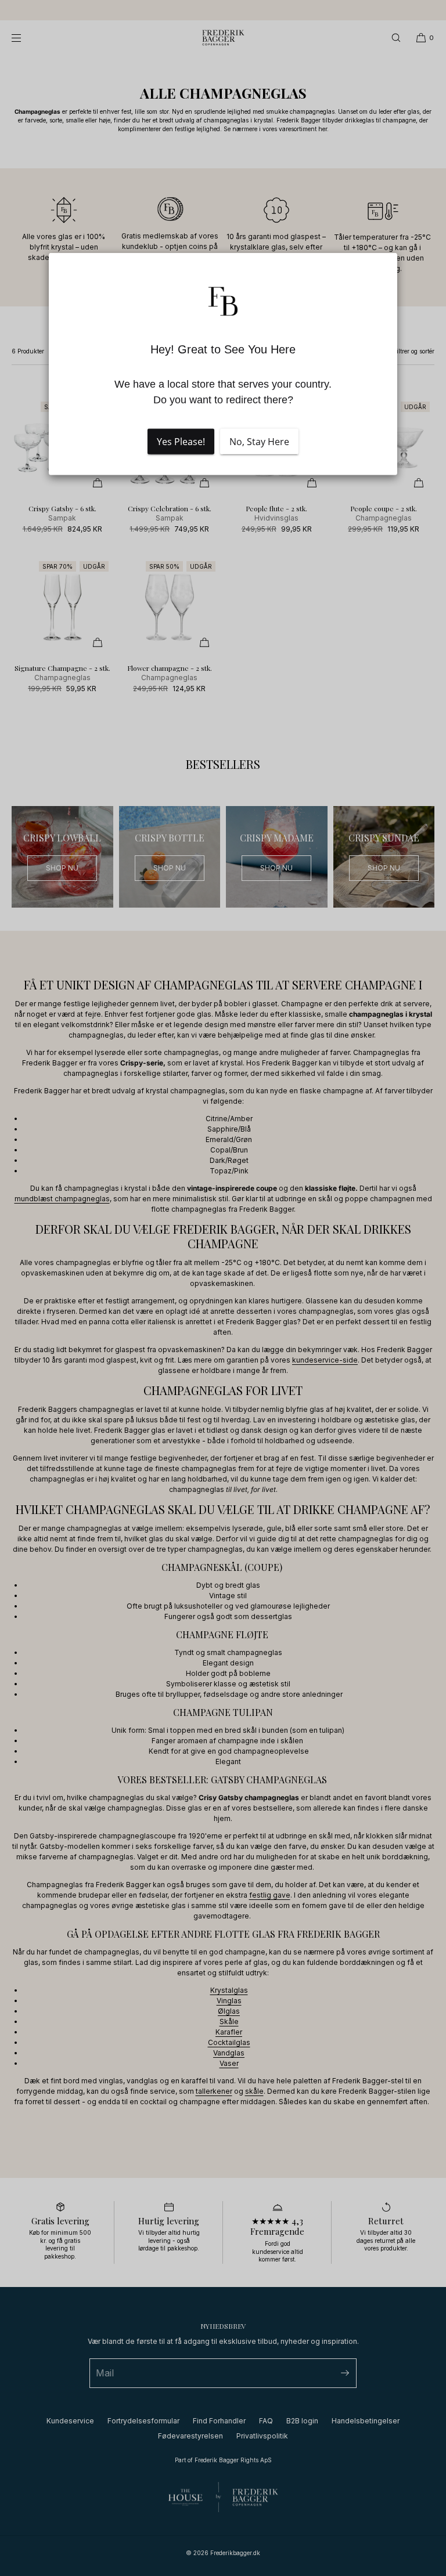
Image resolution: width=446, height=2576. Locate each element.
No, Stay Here (259, 442)
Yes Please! (181, 442)
